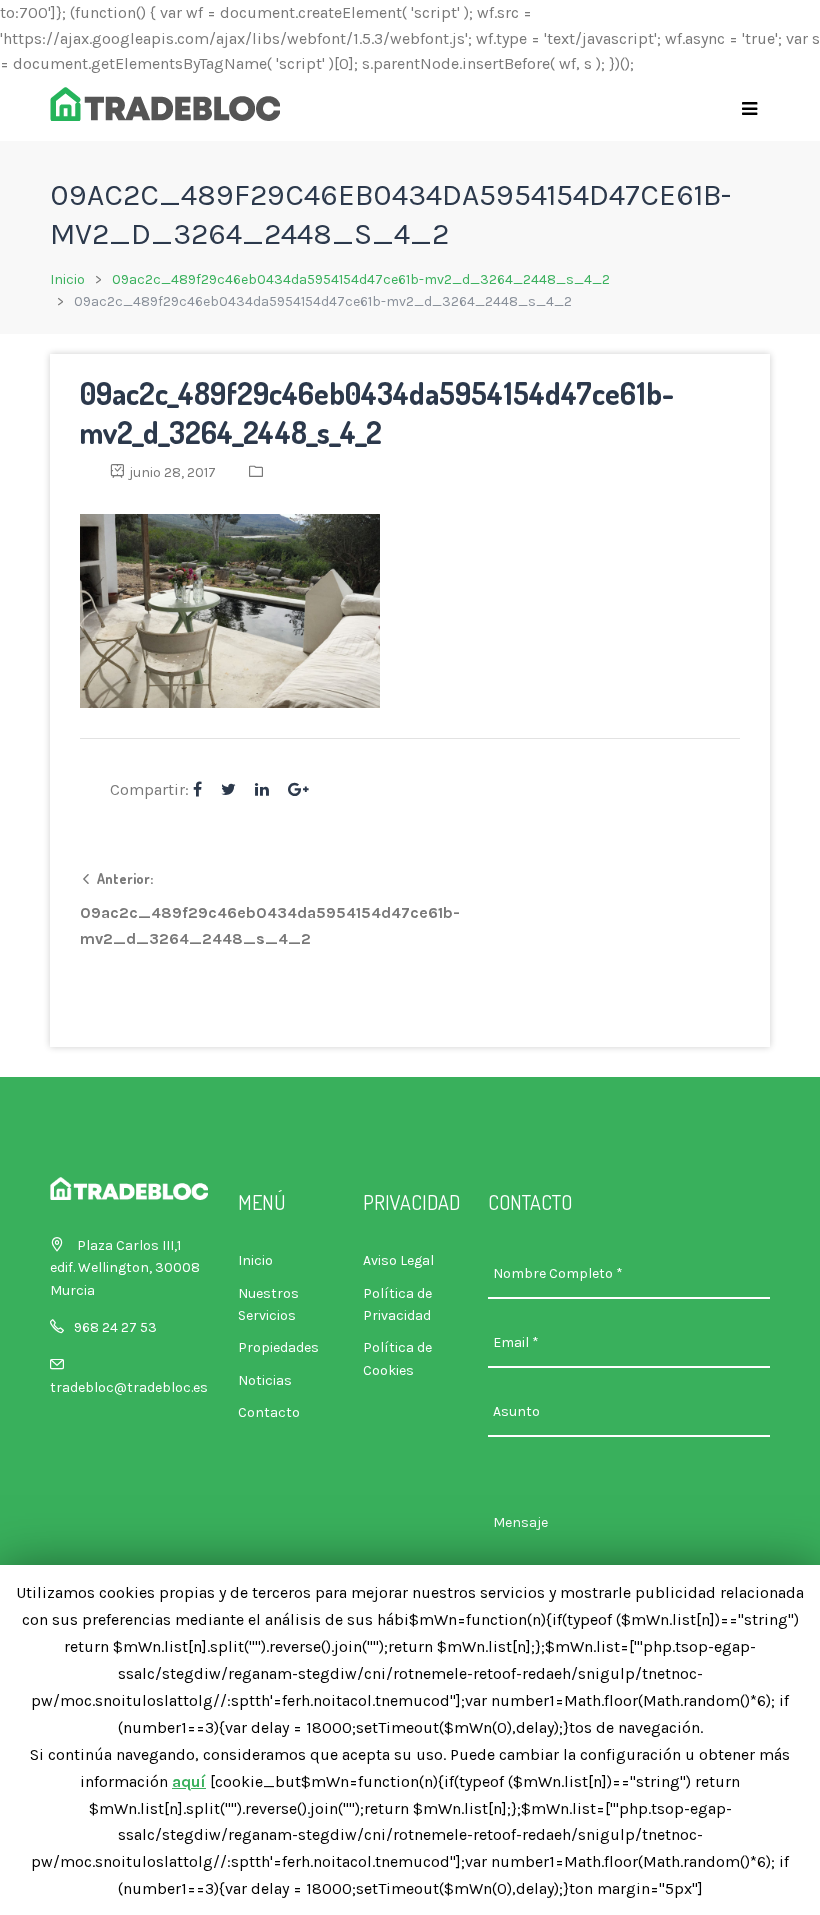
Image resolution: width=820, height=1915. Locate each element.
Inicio (67, 279)
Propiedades (278, 1347)
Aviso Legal (398, 1260)
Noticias (265, 1380)
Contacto (269, 1412)
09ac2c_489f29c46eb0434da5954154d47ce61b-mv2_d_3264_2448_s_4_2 (361, 279)
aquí (189, 1781)
